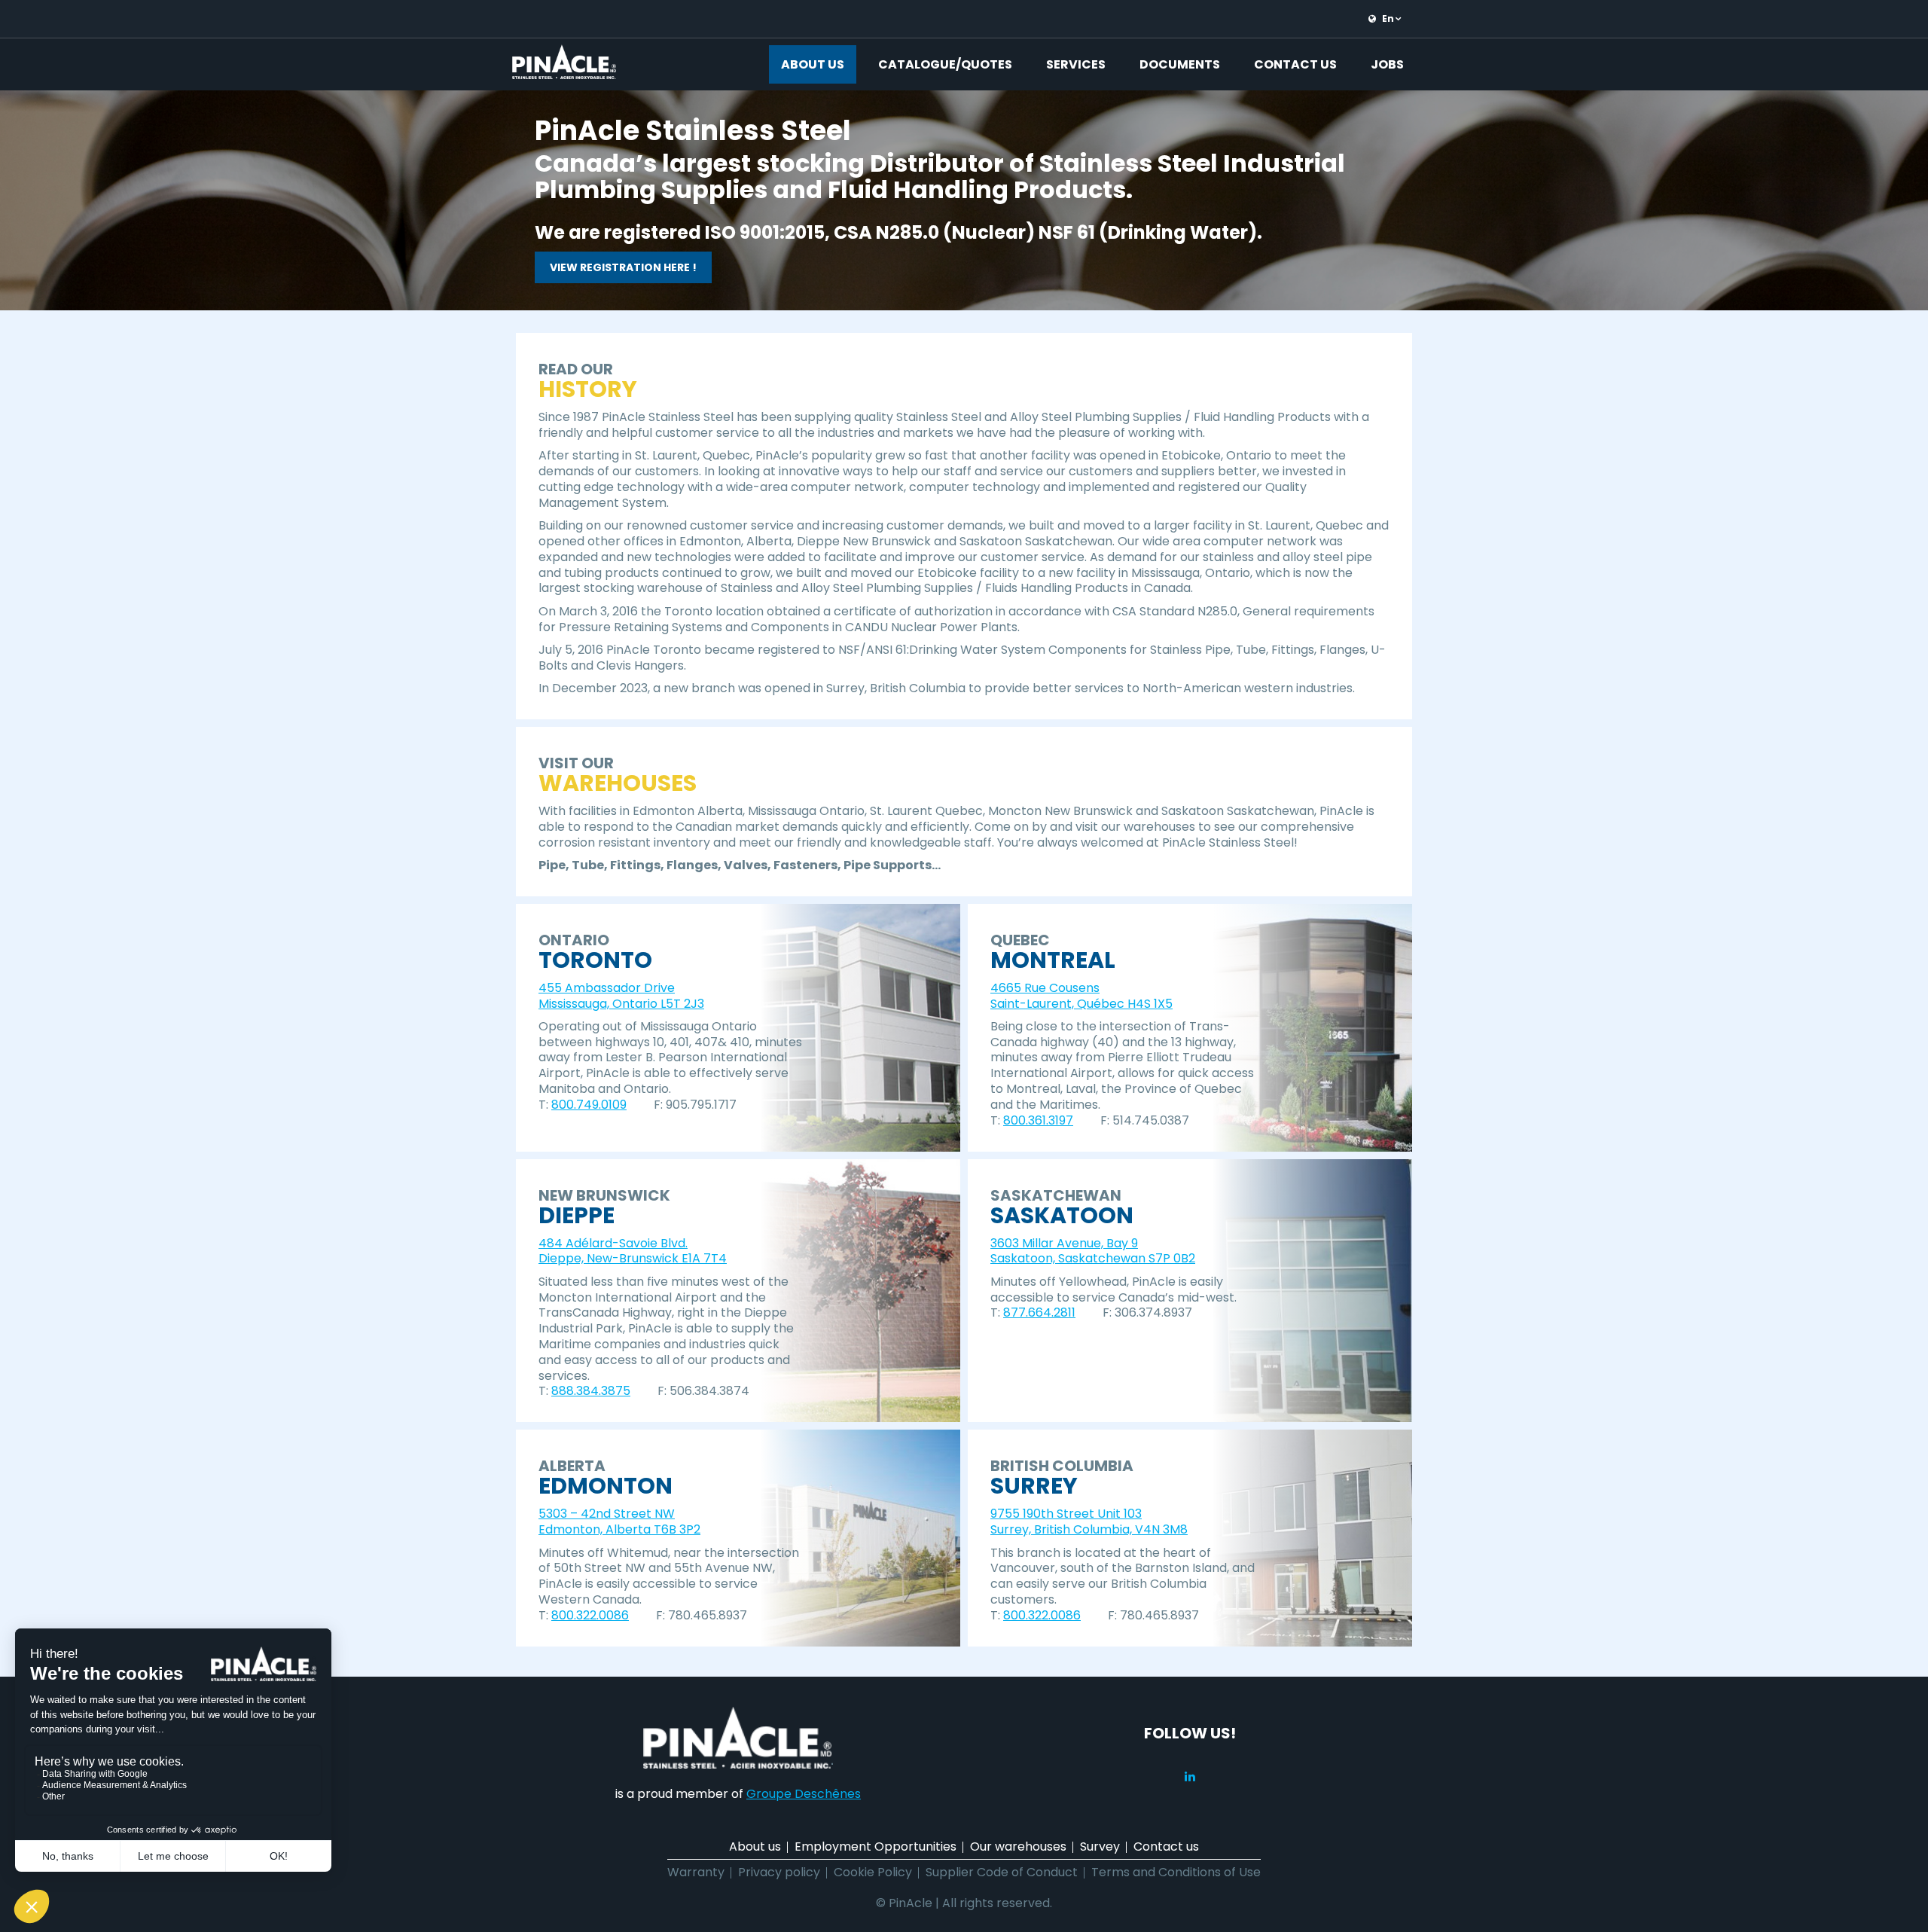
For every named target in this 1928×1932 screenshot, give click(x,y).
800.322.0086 (590, 1615)
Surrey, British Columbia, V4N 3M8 (1089, 1529)
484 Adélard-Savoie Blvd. (613, 1243)
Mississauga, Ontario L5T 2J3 (621, 1004)
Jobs (1387, 64)
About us (813, 64)
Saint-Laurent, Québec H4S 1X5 (1081, 1004)
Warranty (696, 1872)
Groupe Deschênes (804, 1794)
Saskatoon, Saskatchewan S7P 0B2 (1093, 1258)
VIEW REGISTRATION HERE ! (623, 267)
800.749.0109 (589, 1105)
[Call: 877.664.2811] (1081, 1313)
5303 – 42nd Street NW (607, 1514)
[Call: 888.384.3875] (636, 1392)
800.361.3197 (1038, 1120)
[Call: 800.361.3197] (1079, 1120)
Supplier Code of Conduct (1002, 1872)
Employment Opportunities (876, 1847)
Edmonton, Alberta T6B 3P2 (619, 1529)
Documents (1180, 64)
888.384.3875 (591, 1391)
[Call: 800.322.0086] (635, 1615)
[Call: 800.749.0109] (633, 1105)
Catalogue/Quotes (945, 64)
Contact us (1295, 64)
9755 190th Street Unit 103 (1066, 1514)
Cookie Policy (873, 1872)
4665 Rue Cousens (1045, 988)
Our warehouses (1018, 1847)
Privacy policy (779, 1872)
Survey (1100, 1847)
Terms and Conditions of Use (1176, 1872)
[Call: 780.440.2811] (1087, 1615)
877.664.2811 (1039, 1312)
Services (1076, 64)
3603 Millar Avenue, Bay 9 (1064, 1243)
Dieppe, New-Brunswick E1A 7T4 (633, 1258)
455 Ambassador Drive (607, 988)
